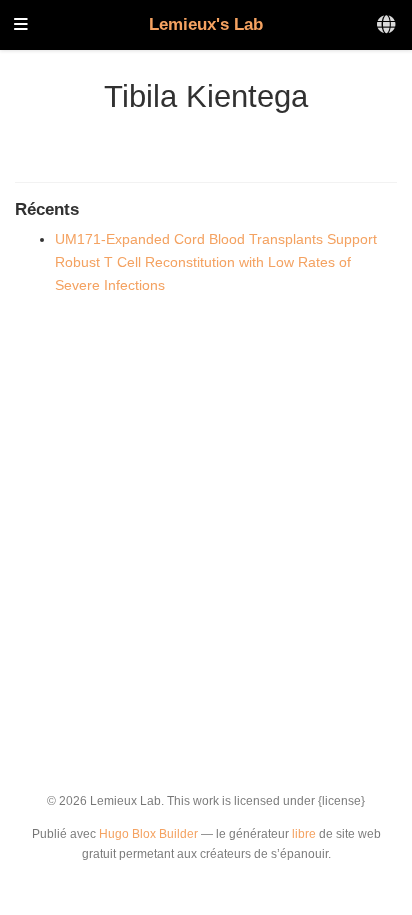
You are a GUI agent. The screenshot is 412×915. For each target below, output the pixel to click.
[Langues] (387, 25)
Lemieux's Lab (206, 24)
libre (304, 834)
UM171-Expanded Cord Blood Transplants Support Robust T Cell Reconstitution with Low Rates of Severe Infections (216, 262)
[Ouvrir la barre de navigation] (21, 25)
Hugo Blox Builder (148, 834)
